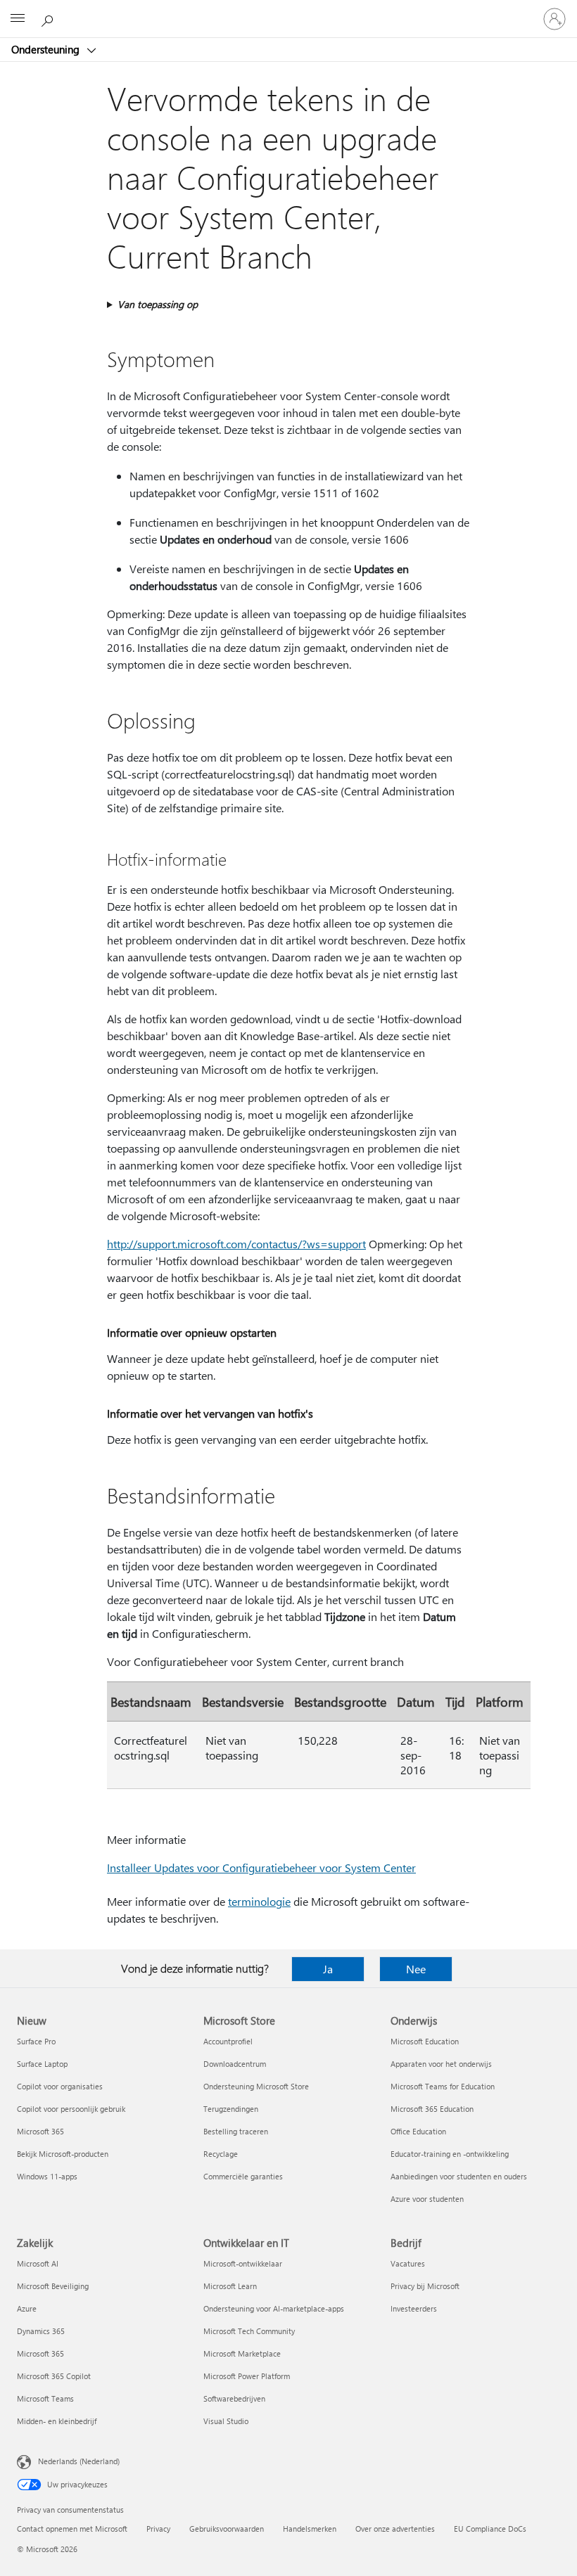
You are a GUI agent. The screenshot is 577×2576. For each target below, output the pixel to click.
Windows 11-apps (47, 2176)
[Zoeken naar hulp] (49, 18)
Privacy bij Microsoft (425, 2286)
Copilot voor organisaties (60, 2086)
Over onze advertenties (395, 2529)
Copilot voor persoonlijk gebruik (71, 2109)
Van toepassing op (158, 304)
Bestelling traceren (236, 2131)
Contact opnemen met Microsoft (72, 2529)
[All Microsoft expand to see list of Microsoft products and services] (18, 19)
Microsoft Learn (230, 2286)
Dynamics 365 (41, 2331)
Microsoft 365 (40, 2131)
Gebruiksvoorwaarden (227, 2529)
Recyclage (221, 2154)
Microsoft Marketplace (242, 2353)
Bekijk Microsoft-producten (63, 2154)
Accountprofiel (228, 2041)
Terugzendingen (231, 2109)
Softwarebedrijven (234, 2398)
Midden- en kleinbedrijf (57, 2421)
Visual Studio (226, 2421)
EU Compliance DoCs (490, 2529)
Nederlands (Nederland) (79, 2461)
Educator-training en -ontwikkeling (450, 2154)
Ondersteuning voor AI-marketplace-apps (274, 2308)
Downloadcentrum (235, 2064)
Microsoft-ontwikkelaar (243, 2263)
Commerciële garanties (243, 2176)
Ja (328, 1969)
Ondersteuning (47, 49)
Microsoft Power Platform (247, 2376)
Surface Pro (36, 2041)
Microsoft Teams (45, 2398)
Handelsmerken (310, 2529)
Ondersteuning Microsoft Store (256, 2086)
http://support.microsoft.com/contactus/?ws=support (236, 1244)
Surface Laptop (42, 2064)
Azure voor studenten (427, 2199)
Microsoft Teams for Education (443, 2086)
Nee (416, 1969)
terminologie (259, 1901)
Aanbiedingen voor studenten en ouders (459, 2176)
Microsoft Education (425, 2041)
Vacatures (408, 2263)
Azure (27, 2308)
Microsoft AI (38, 2263)
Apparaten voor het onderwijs (441, 2064)
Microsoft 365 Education (432, 2109)
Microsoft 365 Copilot (54, 2376)
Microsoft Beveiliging (53, 2286)
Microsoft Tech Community (249, 2331)
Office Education (418, 2131)
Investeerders (414, 2308)
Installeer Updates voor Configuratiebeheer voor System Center (261, 1867)
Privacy (158, 2529)
